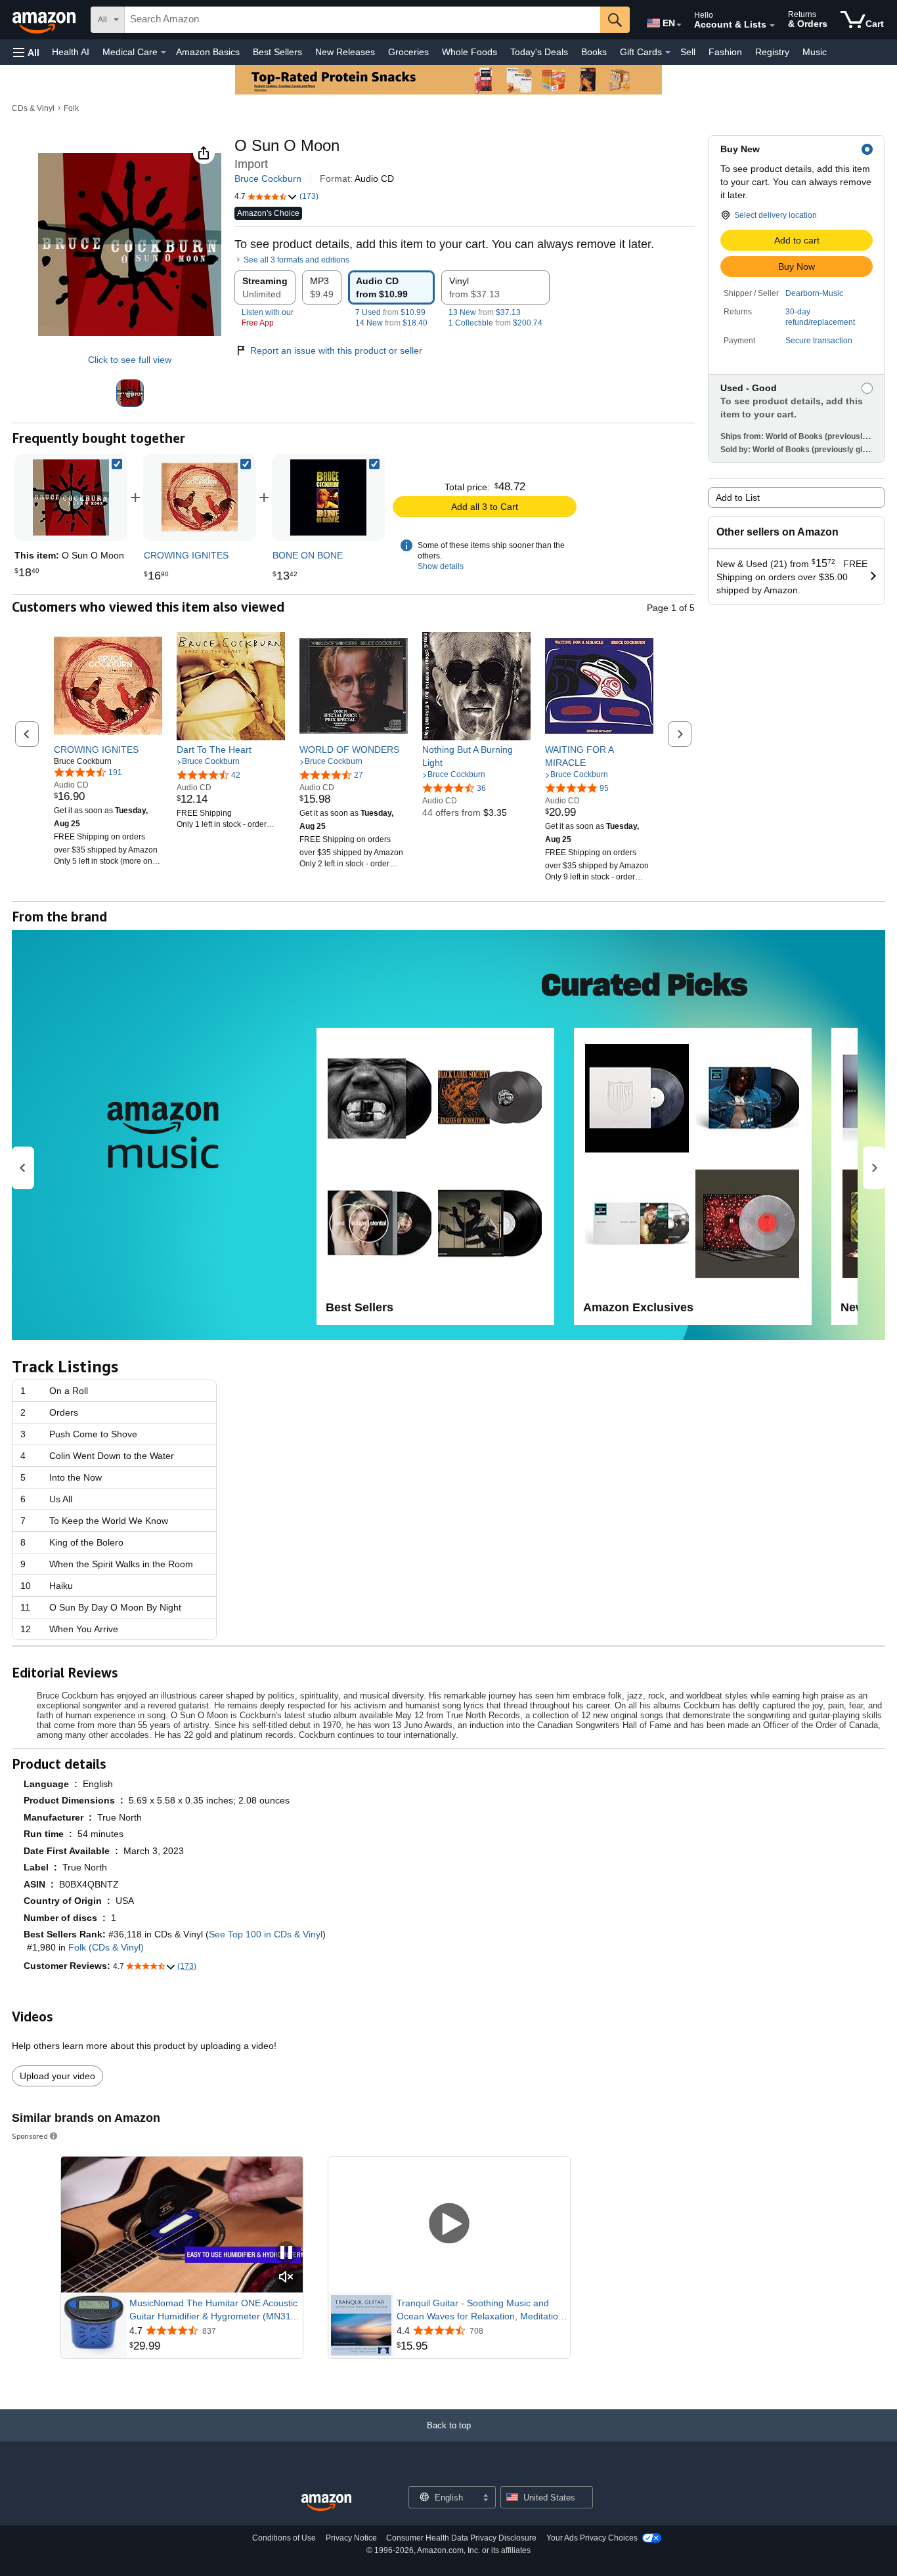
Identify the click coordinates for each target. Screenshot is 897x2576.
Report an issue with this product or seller (336, 350)
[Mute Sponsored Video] (286, 2278)
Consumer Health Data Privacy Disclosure (461, 2538)
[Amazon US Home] (326, 2503)
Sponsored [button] (30, 2136)
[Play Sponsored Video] (449, 2225)
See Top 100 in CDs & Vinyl (266, 1934)
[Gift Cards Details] (668, 53)
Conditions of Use (284, 2538)
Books (594, 52)
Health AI (71, 52)
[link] (200, 497)
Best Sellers (277, 52)
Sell (688, 52)
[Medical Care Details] (164, 53)
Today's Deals (539, 52)
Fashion (725, 52)
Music (815, 52)
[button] (26, 52)
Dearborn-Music (814, 293)
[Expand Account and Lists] (772, 26)
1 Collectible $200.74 (495, 323)
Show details (441, 566)
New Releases (345, 52)
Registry (772, 52)
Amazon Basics (208, 52)
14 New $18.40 (391, 323)
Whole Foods (470, 52)
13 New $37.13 (485, 312)
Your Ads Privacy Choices (592, 2538)
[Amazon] (45, 20)
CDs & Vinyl (33, 108)
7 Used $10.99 (390, 312)
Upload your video (57, 2076)
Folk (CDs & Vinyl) (106, 1947)
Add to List (738, 497)
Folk (71, 108)
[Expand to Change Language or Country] (679, 25)
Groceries (408, 52)
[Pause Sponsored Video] (286, 2253)
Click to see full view (130, 360)
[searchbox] (362, 20)
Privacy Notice (351, 2538)
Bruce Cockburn (268, 179)
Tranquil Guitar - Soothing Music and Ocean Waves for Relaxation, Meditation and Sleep (480, 2310)
